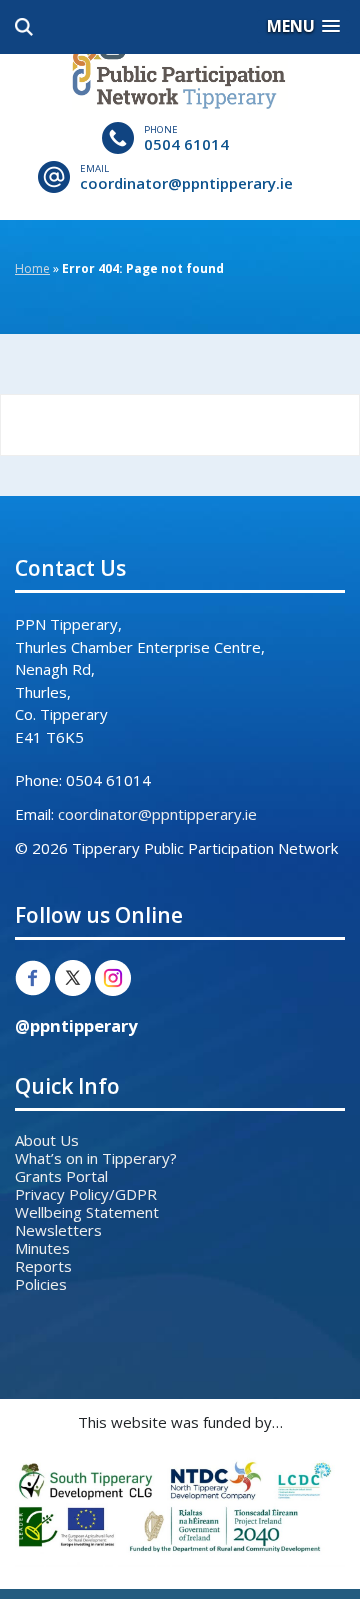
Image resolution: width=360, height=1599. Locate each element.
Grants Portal (61, 1176)
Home (32, 268)
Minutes (42, 1248)
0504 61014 (186, 144)
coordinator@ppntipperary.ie (186, 183)
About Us (47, 1140)
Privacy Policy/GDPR (86, 1194)
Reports (43, 1266)
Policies (41, 1284)
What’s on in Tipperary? (96, 1158)
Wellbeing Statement (87, 1212)
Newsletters (58, 1230)
